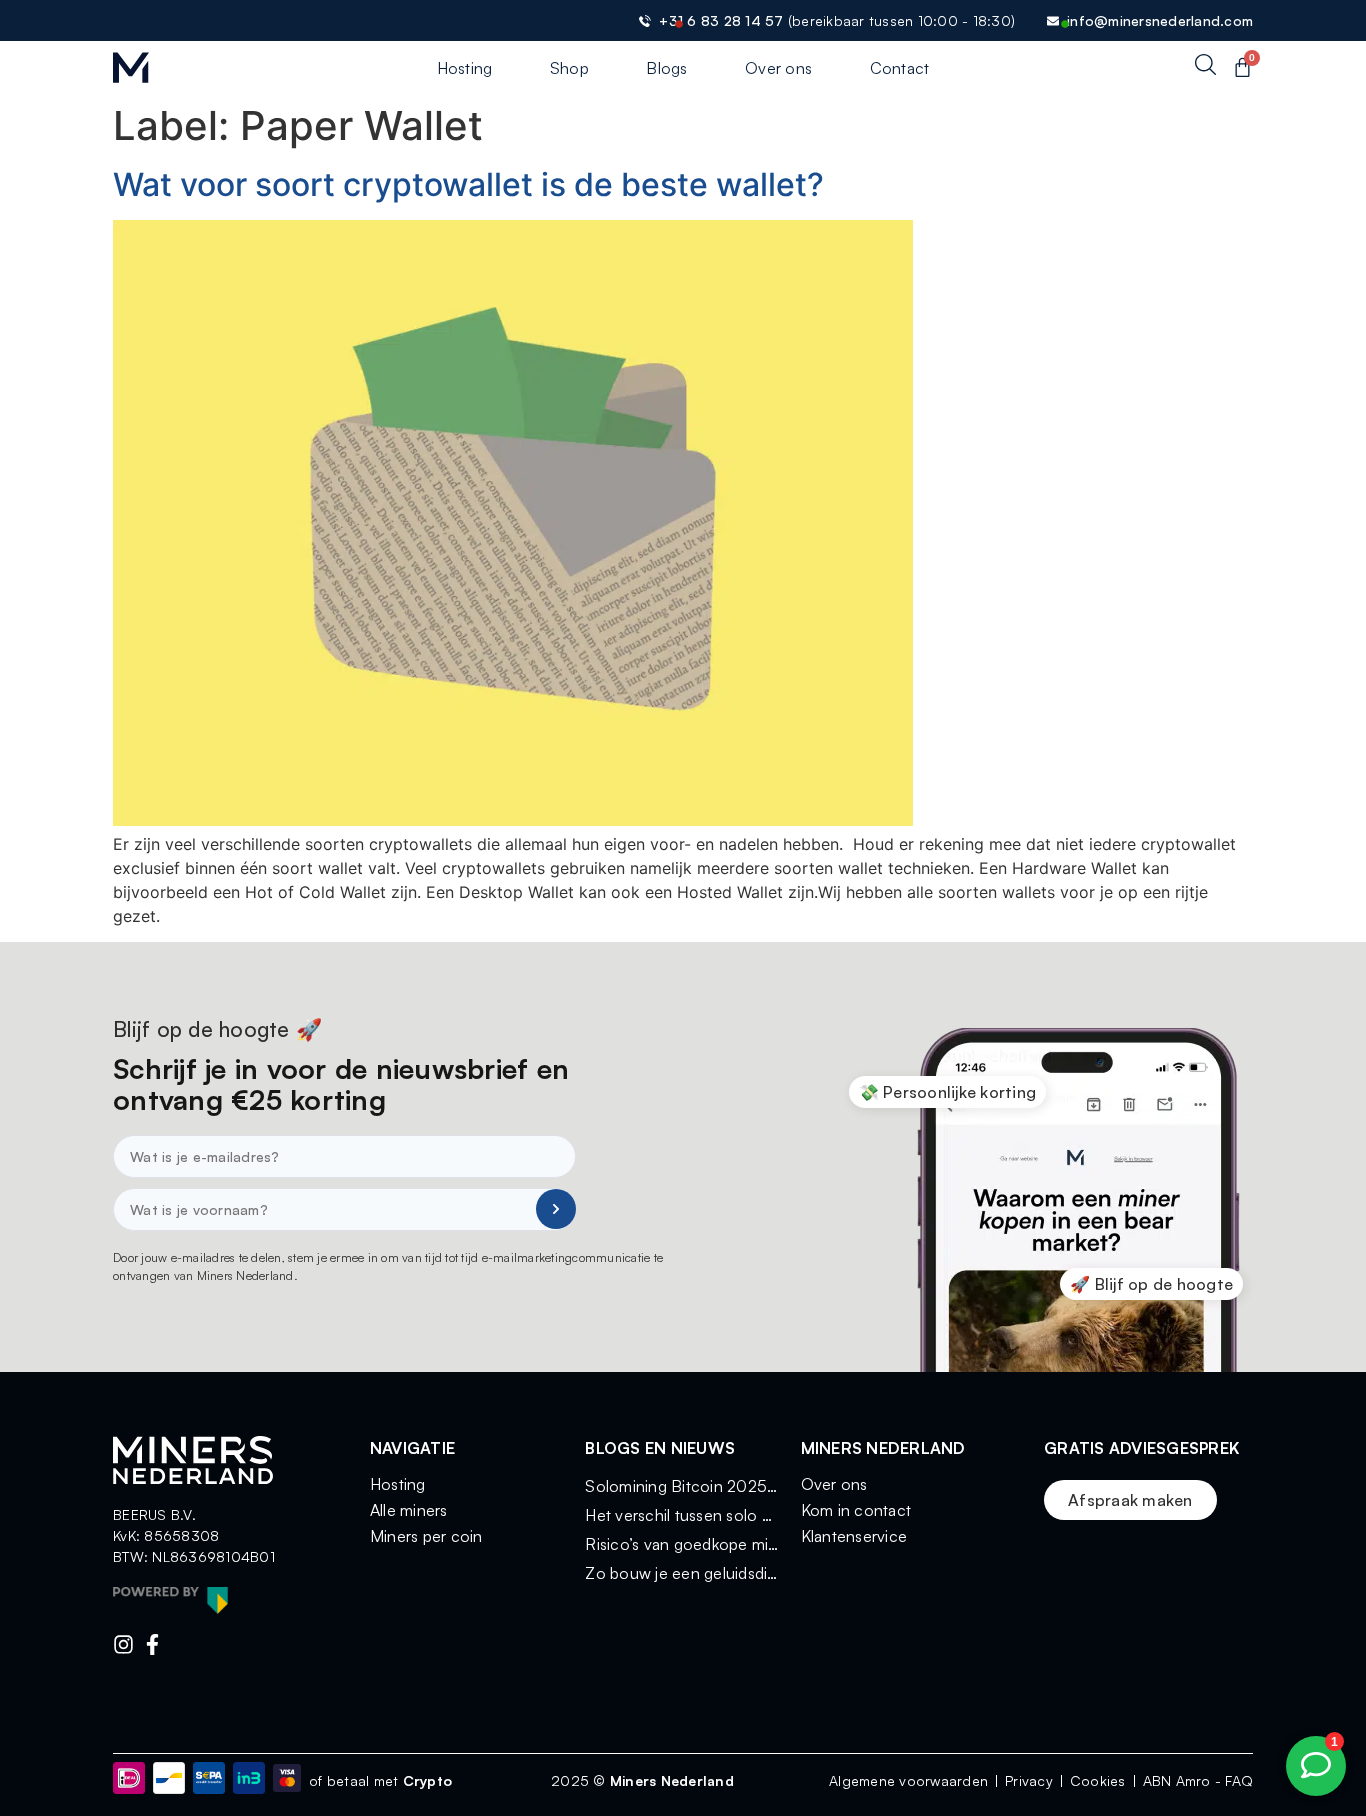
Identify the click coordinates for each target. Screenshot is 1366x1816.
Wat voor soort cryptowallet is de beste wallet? (468, 184)
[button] (948, 1092)
